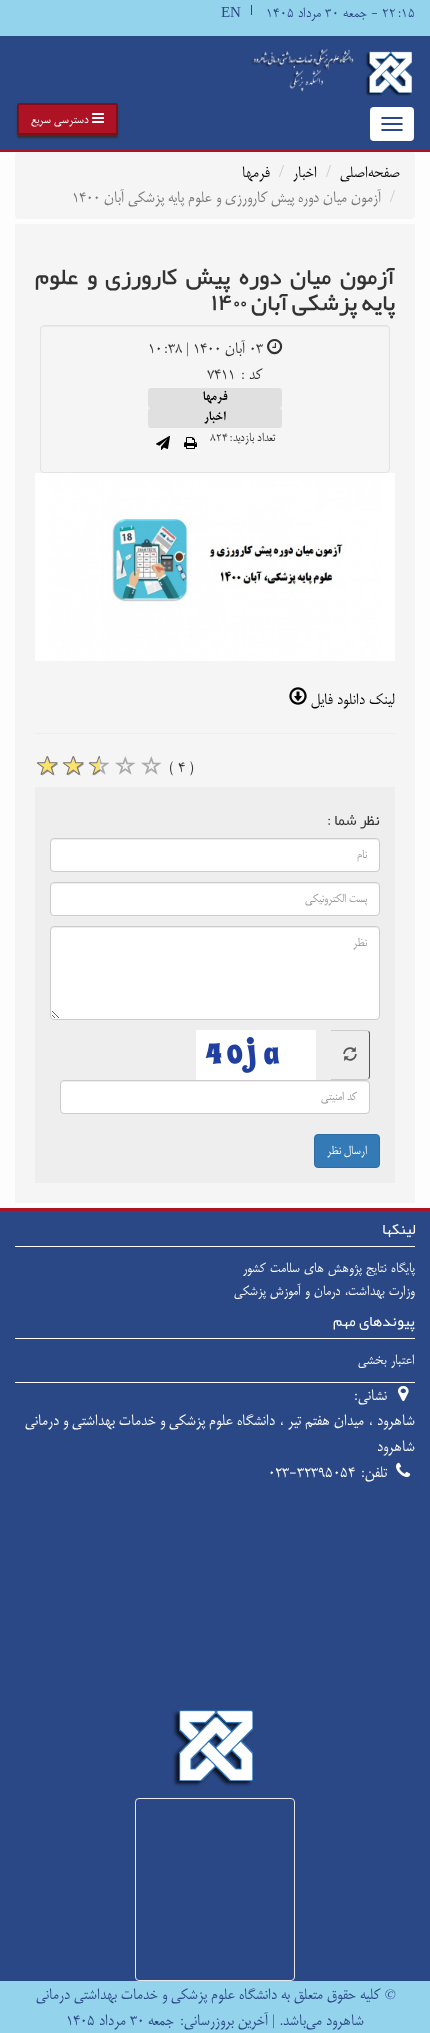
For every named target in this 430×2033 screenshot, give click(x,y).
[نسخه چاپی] (190, 445)
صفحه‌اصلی (370, 172)
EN (231, 13)
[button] (67, 119)
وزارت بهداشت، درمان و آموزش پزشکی (324, 1291)
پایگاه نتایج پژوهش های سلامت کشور (329, 1268)
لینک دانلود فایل (351, 699)
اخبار (305, 172)
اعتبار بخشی (386, 1360)
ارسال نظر (347, 1151)
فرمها (256, 172)
